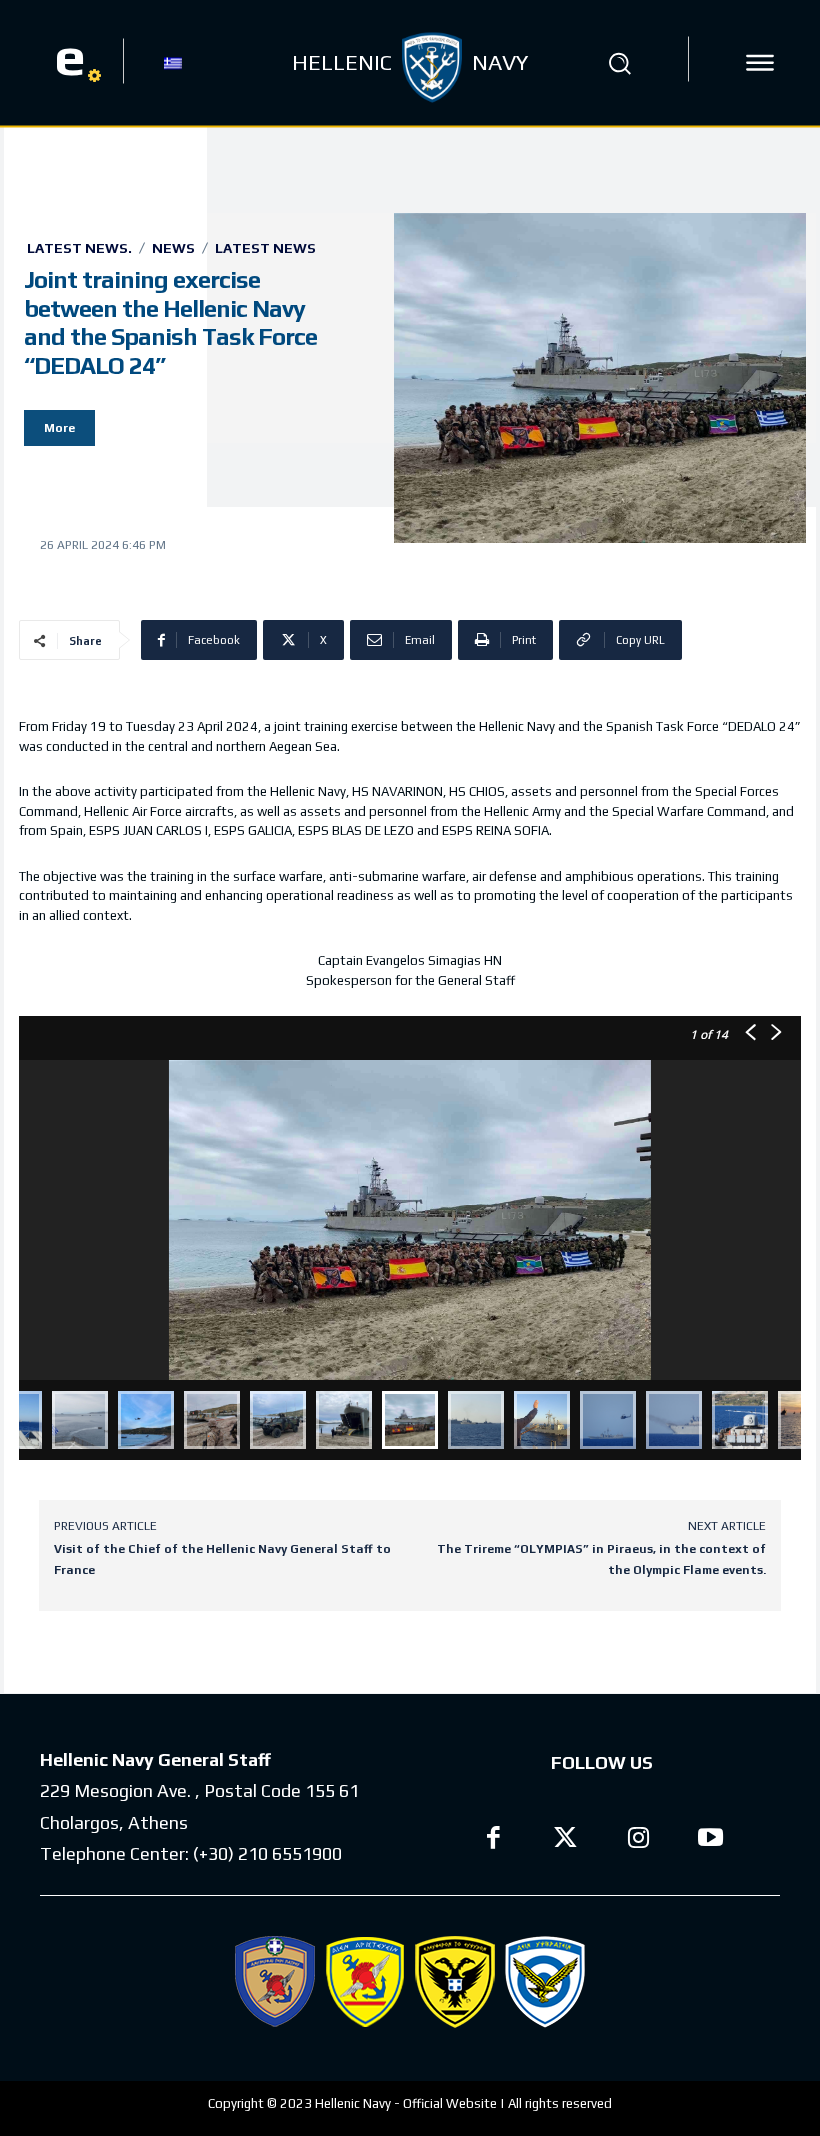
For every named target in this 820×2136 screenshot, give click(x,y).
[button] (619, 63)
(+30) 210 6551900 (267, 1853)
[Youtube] (711, 1840)
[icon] (760, 63)
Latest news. (79, 248)
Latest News (265, 248)
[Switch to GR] (173, 62)
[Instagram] (638, 1840)
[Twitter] (566, 1840)
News (173, 248)
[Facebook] (493, 1840)
